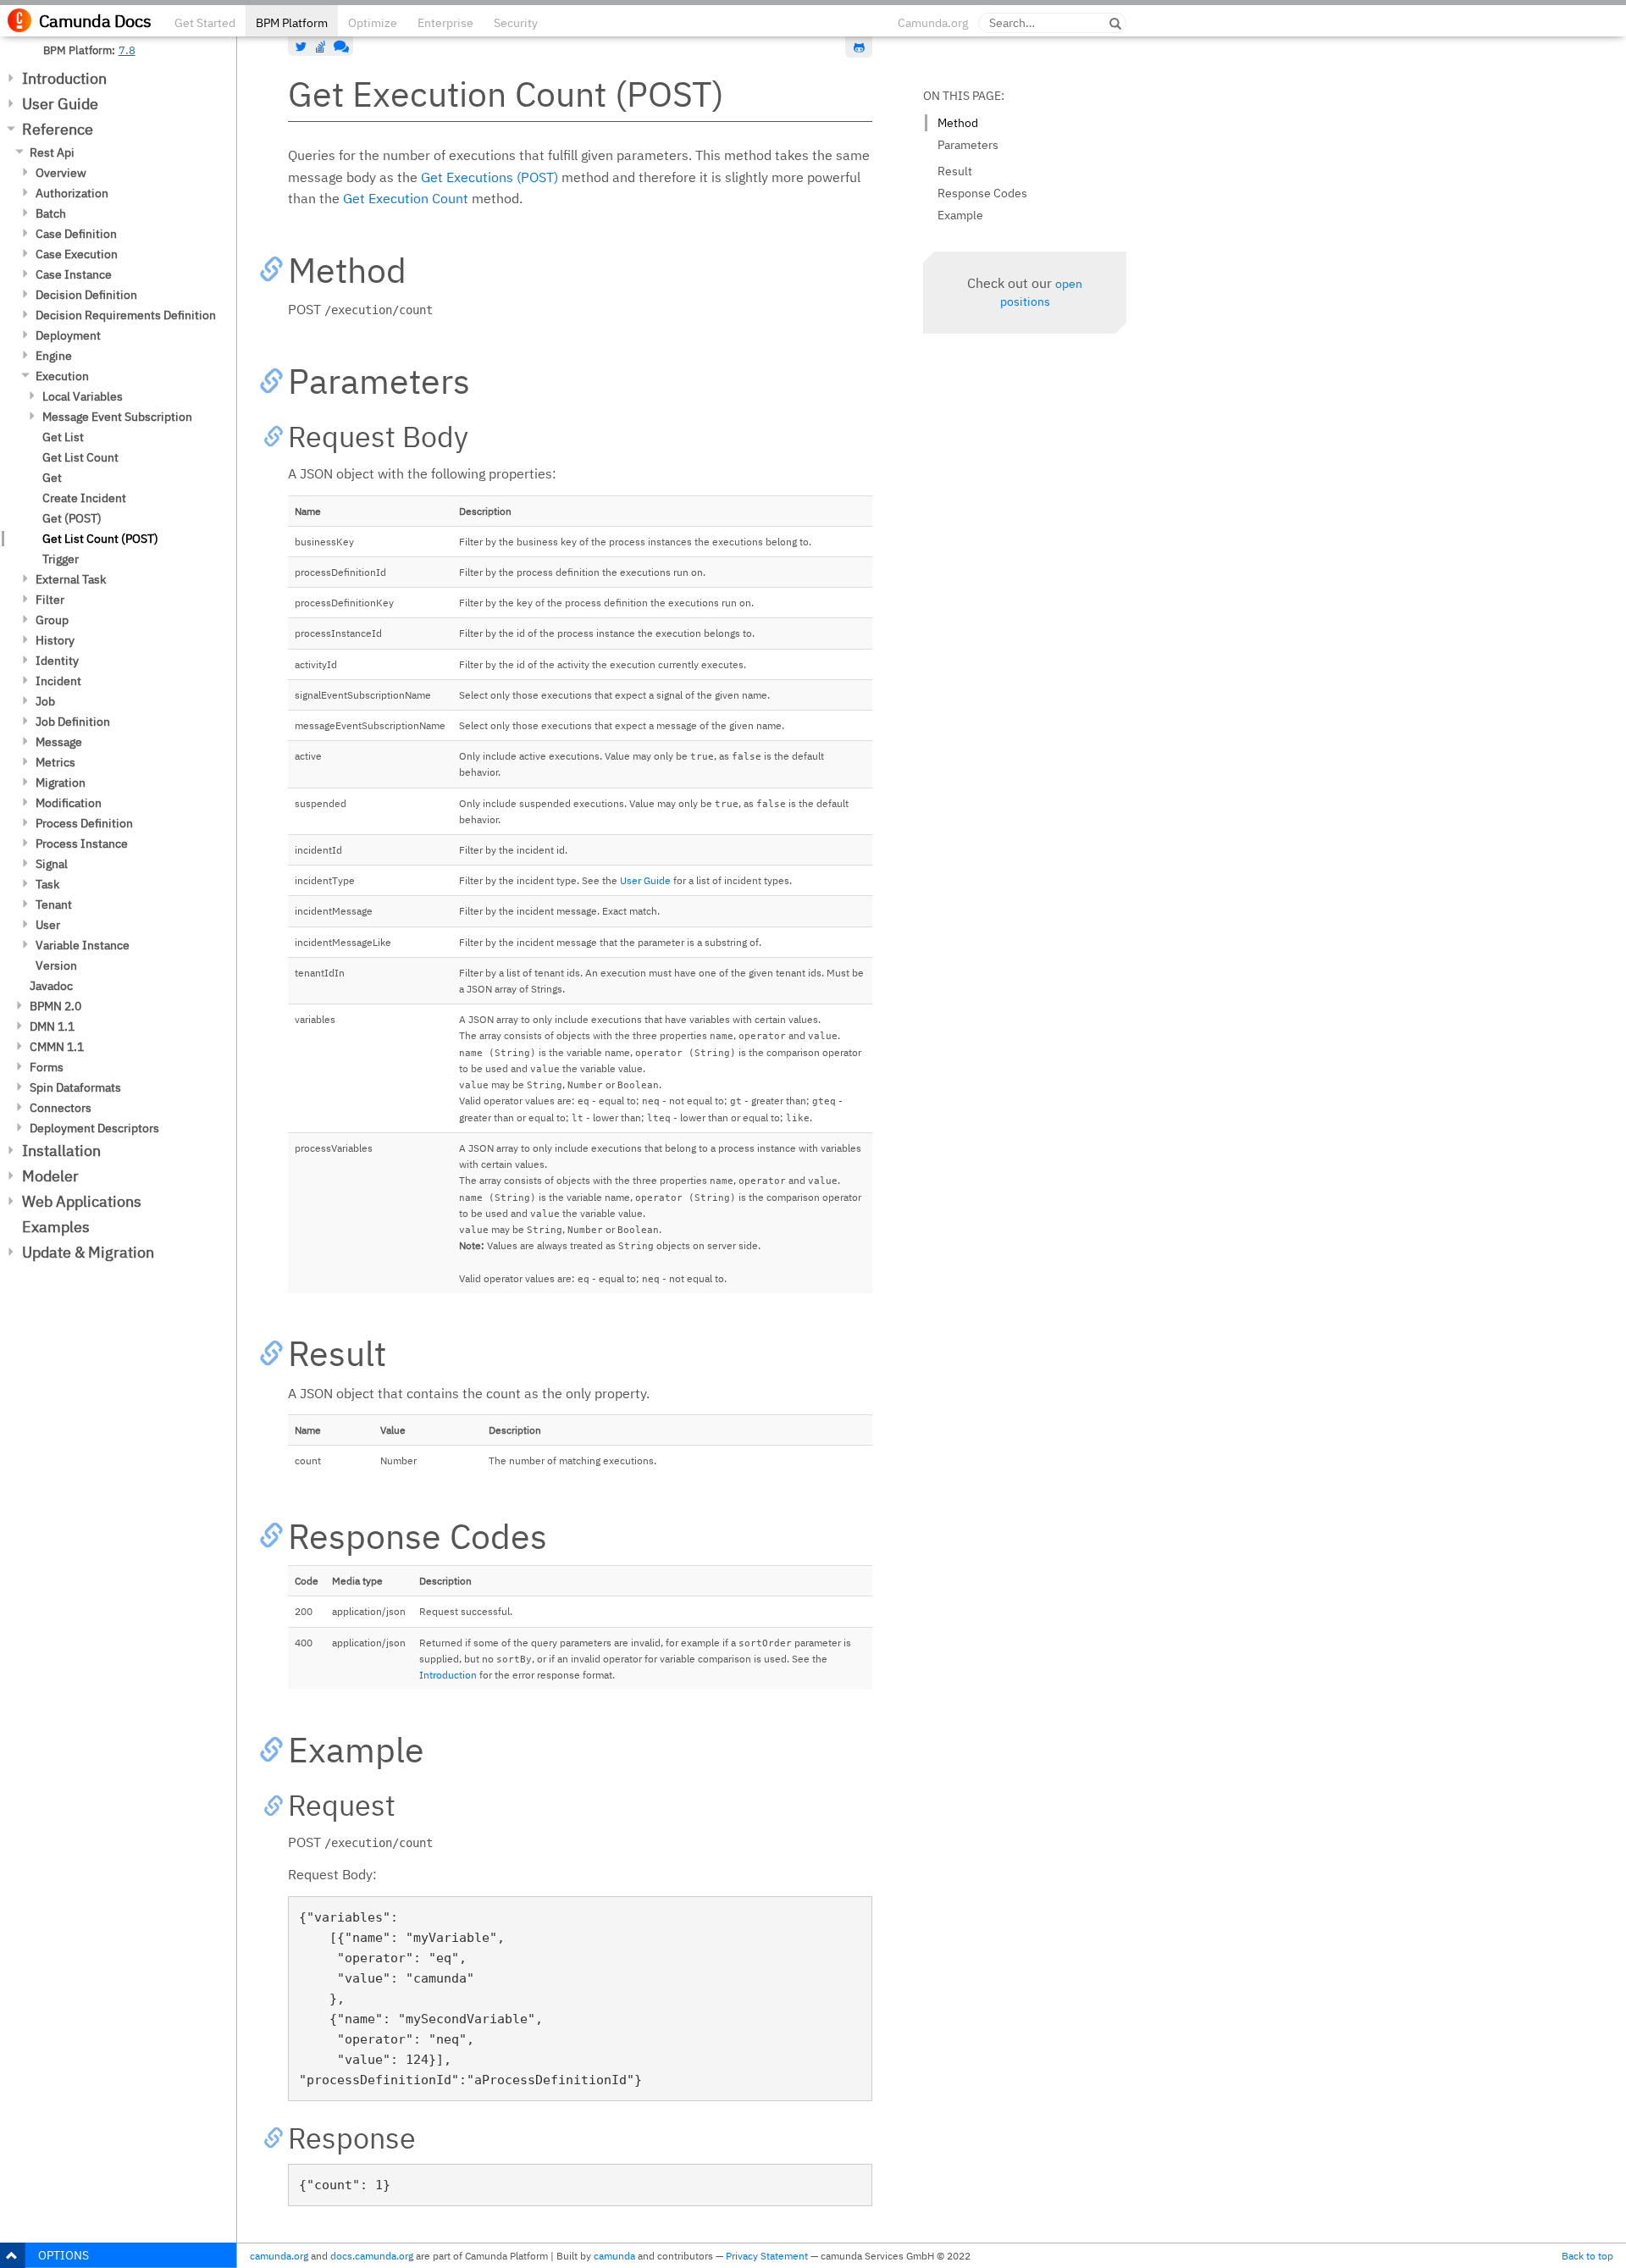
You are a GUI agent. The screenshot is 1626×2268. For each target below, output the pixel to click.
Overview (61, 173)
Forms (47, 1067)
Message (59, 742)
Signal (52, 864)
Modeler (50, 1176)
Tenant (54, 904)
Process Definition (84, 823)
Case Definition (76, 234)
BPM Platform (292, 23)
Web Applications (82, 1201)
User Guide (60, 104)
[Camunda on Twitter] (301, 47)
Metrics (55, 762)
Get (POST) (72, 518)
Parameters (968, 145)
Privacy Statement (767, 2256)
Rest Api (52, 152)
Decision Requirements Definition (126, 315)
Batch (51, 213)
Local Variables (83, 396)
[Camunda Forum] (340, 47)
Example (960, 215)
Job (45, 701)
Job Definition (73, 722)
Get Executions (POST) (489, 177)
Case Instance (74, 274)
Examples (56, 1227)
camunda (614, 2256)
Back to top (1587, 2256)
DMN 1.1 (52, 1026)
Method (958, 123)
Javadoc (51, 986)
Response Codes (982, 193)
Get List (63, 437)
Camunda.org (933, 23)
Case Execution (77, 254)
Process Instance (82, 844)
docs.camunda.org (372, 2256)
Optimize (373, 23)
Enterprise (445, 23)
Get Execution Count (406, 198)
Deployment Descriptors (94, 1128)
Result (955, 171)
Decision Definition (86, 295)
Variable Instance (83, 945)
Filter (50, 600)
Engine (54, 356)
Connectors (61, 1108)
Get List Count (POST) (100, 539)
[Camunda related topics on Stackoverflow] (321, 47)
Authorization (72, 193)
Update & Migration (88, 1252)
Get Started (205, 23)
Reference (58, 129)
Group (52, 620)
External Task (71, 579)
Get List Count (80, 457)
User (48, 925)
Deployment (68, 335)
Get (52, 478)
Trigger (61, 559)
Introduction (64, 78)
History (55, 640)
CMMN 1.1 (57, 1047)
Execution (62, 376)
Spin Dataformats (75, 1087)
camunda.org (279, 2256)
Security (516, 23)
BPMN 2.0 (55, 1006)
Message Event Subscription (117, 417)
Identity (57, 661)
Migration (61, 783)
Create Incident (84, 498)
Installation (61, 1151)
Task (47, 884)
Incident (58, 681)
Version (56, 965)
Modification (69, 803)
